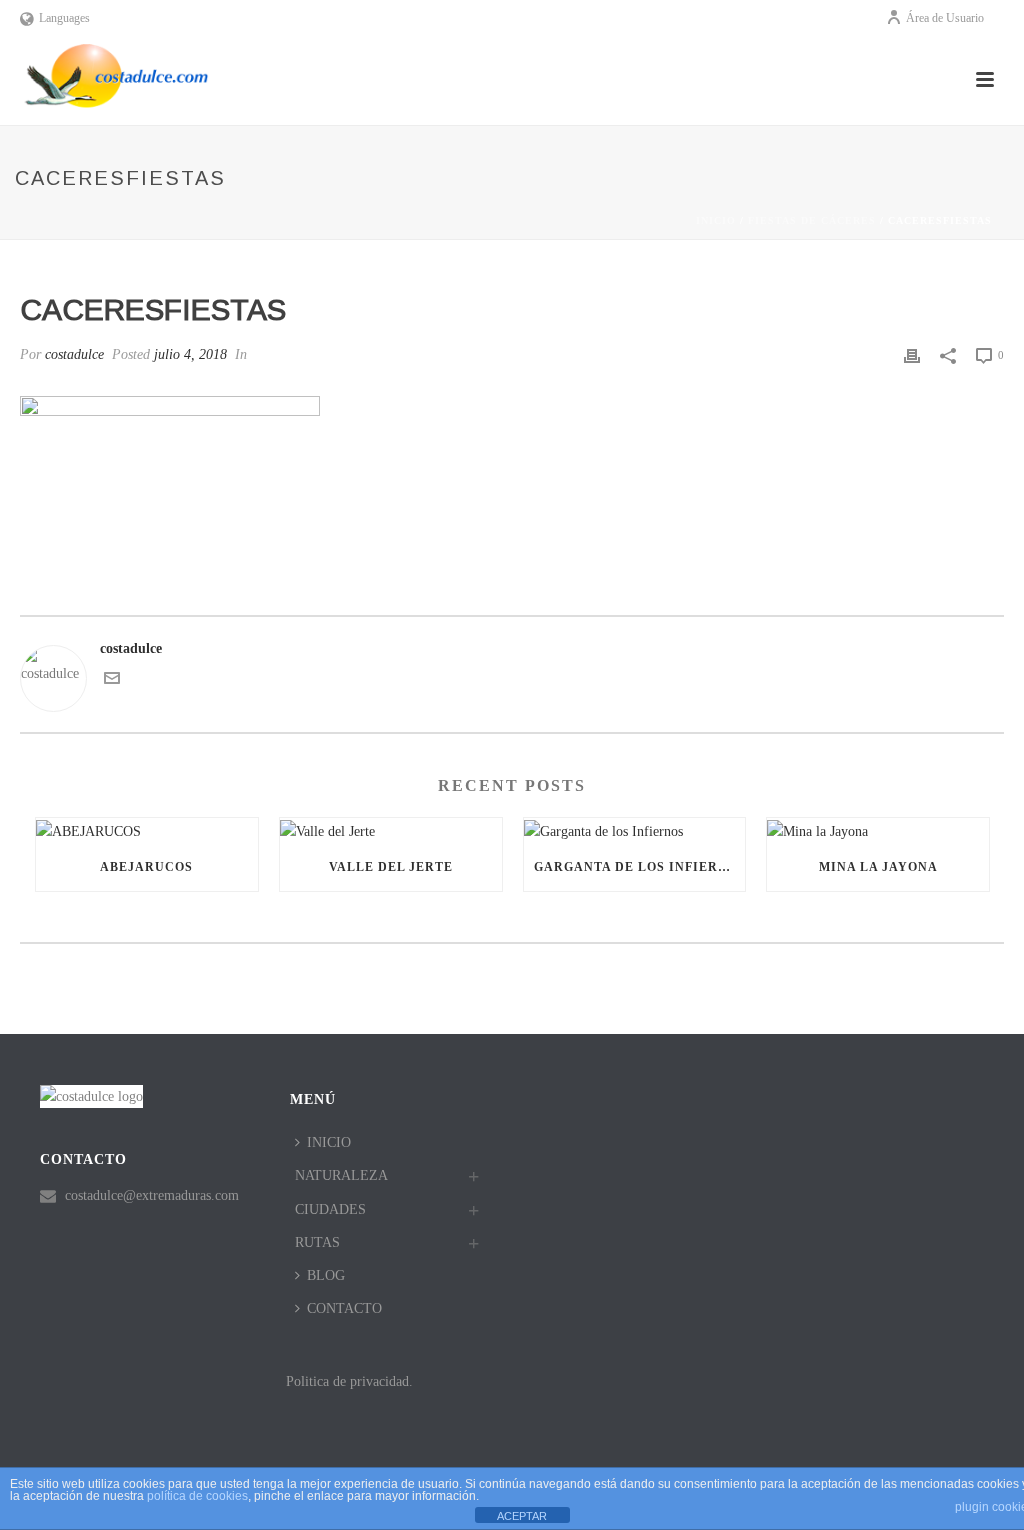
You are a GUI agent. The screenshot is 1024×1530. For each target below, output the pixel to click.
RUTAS (317, 1242)
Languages (64, 18)
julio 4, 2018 (190, 354)
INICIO (329, 1142)
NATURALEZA (341, 1175)
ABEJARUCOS (146, 867)
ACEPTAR (522, 1516)
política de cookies (197, 1496)
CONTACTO (344, 1308)
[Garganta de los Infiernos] (635, 830)
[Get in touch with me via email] (112, 681)
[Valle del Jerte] (391, 830)
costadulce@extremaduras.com (152, 1195)
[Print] (912, 354)
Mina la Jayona (878, 867)
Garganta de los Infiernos (640, 867)
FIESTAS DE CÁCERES (812, 220)
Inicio (716, 220)
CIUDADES (330, 1209)
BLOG (326, 1275)
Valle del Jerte (391, 867)
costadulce (74, 354)
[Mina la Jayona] (878, 830)
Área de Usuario (945, 18)
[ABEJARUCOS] (147, 830)
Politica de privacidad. (349, 1381)
